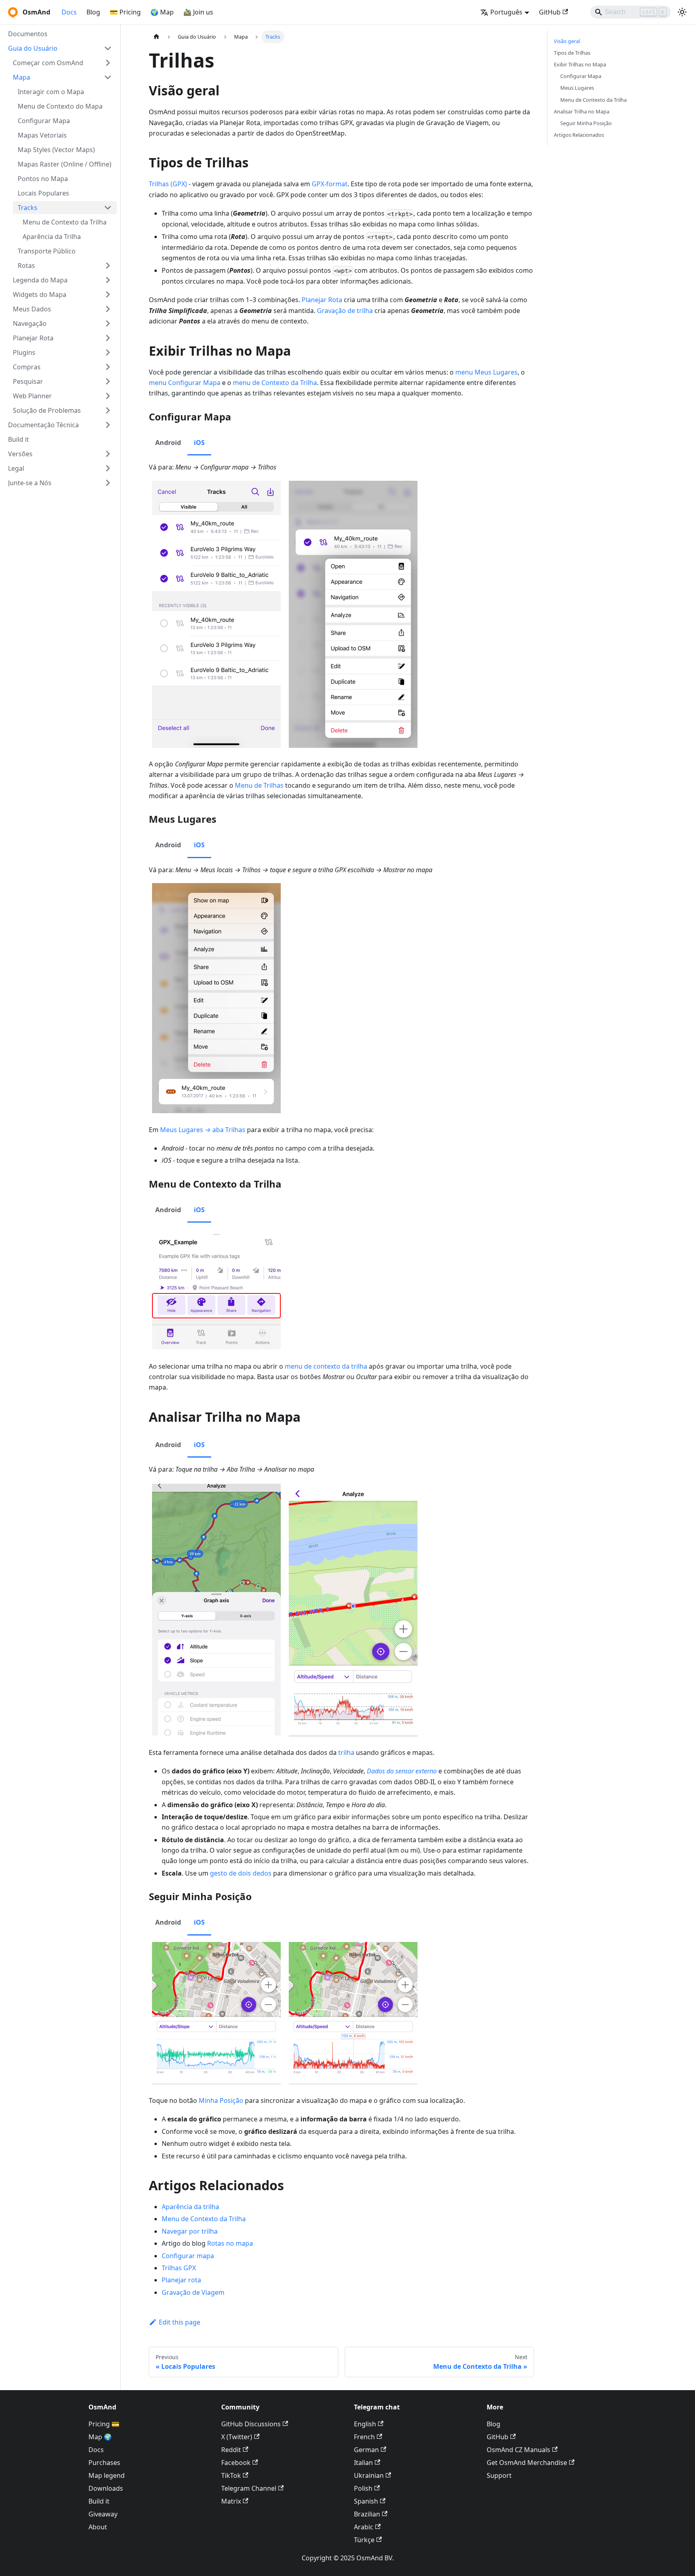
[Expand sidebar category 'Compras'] (108, 367)
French (364, 2437)
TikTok (231, 2475)
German (366, 2450)
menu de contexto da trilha (326, 1366)
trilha (346, 1752)
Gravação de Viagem (193, 2292)
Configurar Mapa (581, 76)
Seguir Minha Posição (586, 123)
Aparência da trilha (190, 2207)
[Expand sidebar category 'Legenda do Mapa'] (108, 280)
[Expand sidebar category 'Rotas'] (108, 266)
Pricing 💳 (104, 2424)
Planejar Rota (322, 300)
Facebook (236, 2463)
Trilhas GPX (179, 2268)
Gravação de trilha (345, 311)
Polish (363, 2488)
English (365, 2424)
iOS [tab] (199, 443)
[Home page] (156, 37)
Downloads (106, 2488)
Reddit (231, 2450)
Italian (363, 2463)
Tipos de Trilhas (572, 53)
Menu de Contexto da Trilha (204, 2219)
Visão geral (567, 41)
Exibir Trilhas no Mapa (580, 64)
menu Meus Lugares (486, 372)
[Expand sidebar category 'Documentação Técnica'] (108, 425)
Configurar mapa (188, 2256)
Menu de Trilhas (259, 785)
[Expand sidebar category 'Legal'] (108, 468)
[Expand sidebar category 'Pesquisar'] (108, 381)
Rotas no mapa (230, 2243)
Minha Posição (221, 2100)
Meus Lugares (577, 88)
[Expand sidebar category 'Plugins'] (108, 352)
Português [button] (506, 12)
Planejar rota (181, 2280)
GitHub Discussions (251, 2424)
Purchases (104, 2463)
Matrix (231, 2501)
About (98, 2527)
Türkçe (364, 2540)
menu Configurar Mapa (185, 383)
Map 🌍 (100, 2437)
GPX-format (330, 184)
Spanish (366, 2501)
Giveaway (103, 2514)
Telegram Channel (249, 2488)
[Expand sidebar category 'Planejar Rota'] (108, 338)
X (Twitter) (237, 2437)
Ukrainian (369, 2475)
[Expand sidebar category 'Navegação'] (108, 323)
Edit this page (180, 2322)
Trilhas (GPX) (168, 184)
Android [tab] (168, 443)
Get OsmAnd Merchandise (527, 2463)
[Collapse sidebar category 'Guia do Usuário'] (108, 48)
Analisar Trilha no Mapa (582, 111)
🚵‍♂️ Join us (198, 12)
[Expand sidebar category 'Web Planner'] (108, 396)
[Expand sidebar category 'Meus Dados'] (108, 309)
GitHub (550, 12)
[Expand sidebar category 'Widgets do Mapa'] (108, 294)
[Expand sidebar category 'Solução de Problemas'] (108, 410)
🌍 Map (162, 12)
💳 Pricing (125, 12)
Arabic (364, 2527)
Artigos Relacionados (579, 135)
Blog (93, 12)
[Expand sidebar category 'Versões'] (108, 454)
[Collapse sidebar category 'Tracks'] (108, 208)
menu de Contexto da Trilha (275, 383)
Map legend (107, 2475)
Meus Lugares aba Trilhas (203, 1130)
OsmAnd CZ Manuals (518, 2450)
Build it (99, 2501)
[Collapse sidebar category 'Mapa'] (108, 77)
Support (499, 2475)
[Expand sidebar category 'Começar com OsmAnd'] (108, 63)
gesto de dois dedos (241, 1873)
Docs (69, 12)
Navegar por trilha (190, 2231)
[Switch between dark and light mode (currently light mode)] (682, 12)
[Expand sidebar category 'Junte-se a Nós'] (108, 483)
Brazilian (367, 2514)
